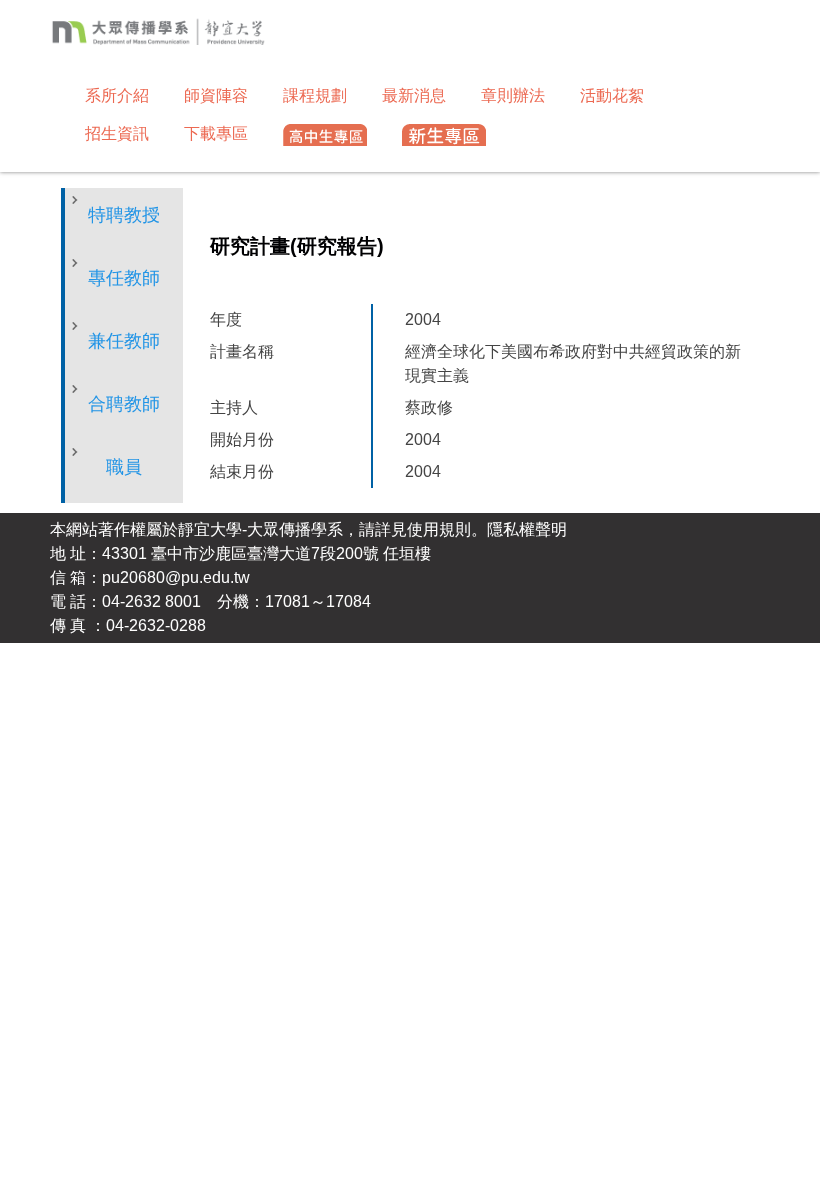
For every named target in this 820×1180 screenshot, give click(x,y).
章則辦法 (513, 95)
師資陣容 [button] (216, 95)
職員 (124, 467)
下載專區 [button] (216, 133)
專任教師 (124, 278)
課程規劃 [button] (315, 95)
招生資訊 (117, 133)
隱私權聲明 (527, 529)
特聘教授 (124, 215)
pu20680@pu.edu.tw (176, 577)
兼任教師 (124, 341)
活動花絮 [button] (612, 95)
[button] (325, 136)
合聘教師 (124, 404)
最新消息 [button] (414, 95)
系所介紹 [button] (117, 95)
